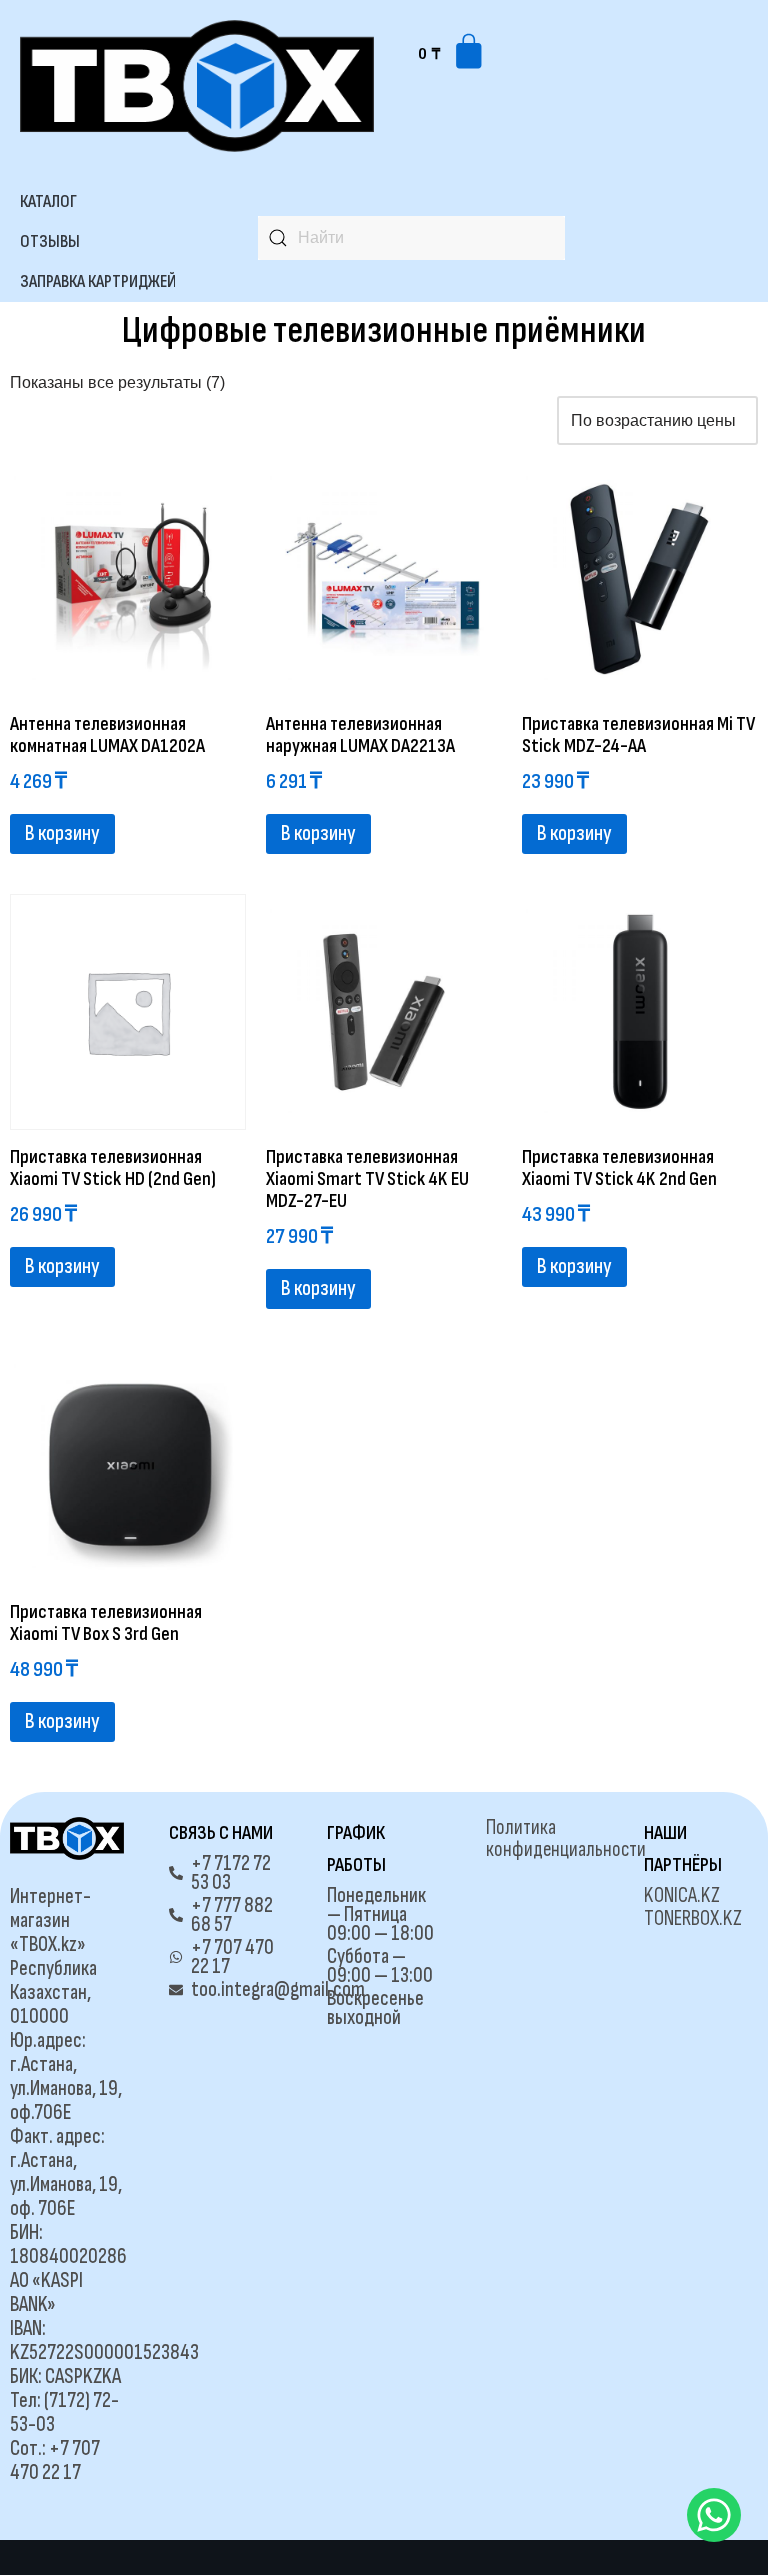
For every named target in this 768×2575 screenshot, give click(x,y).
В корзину (62, 833)
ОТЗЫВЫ (50, 241)
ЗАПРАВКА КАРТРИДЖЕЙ (98, 281)
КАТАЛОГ (48, 201)
